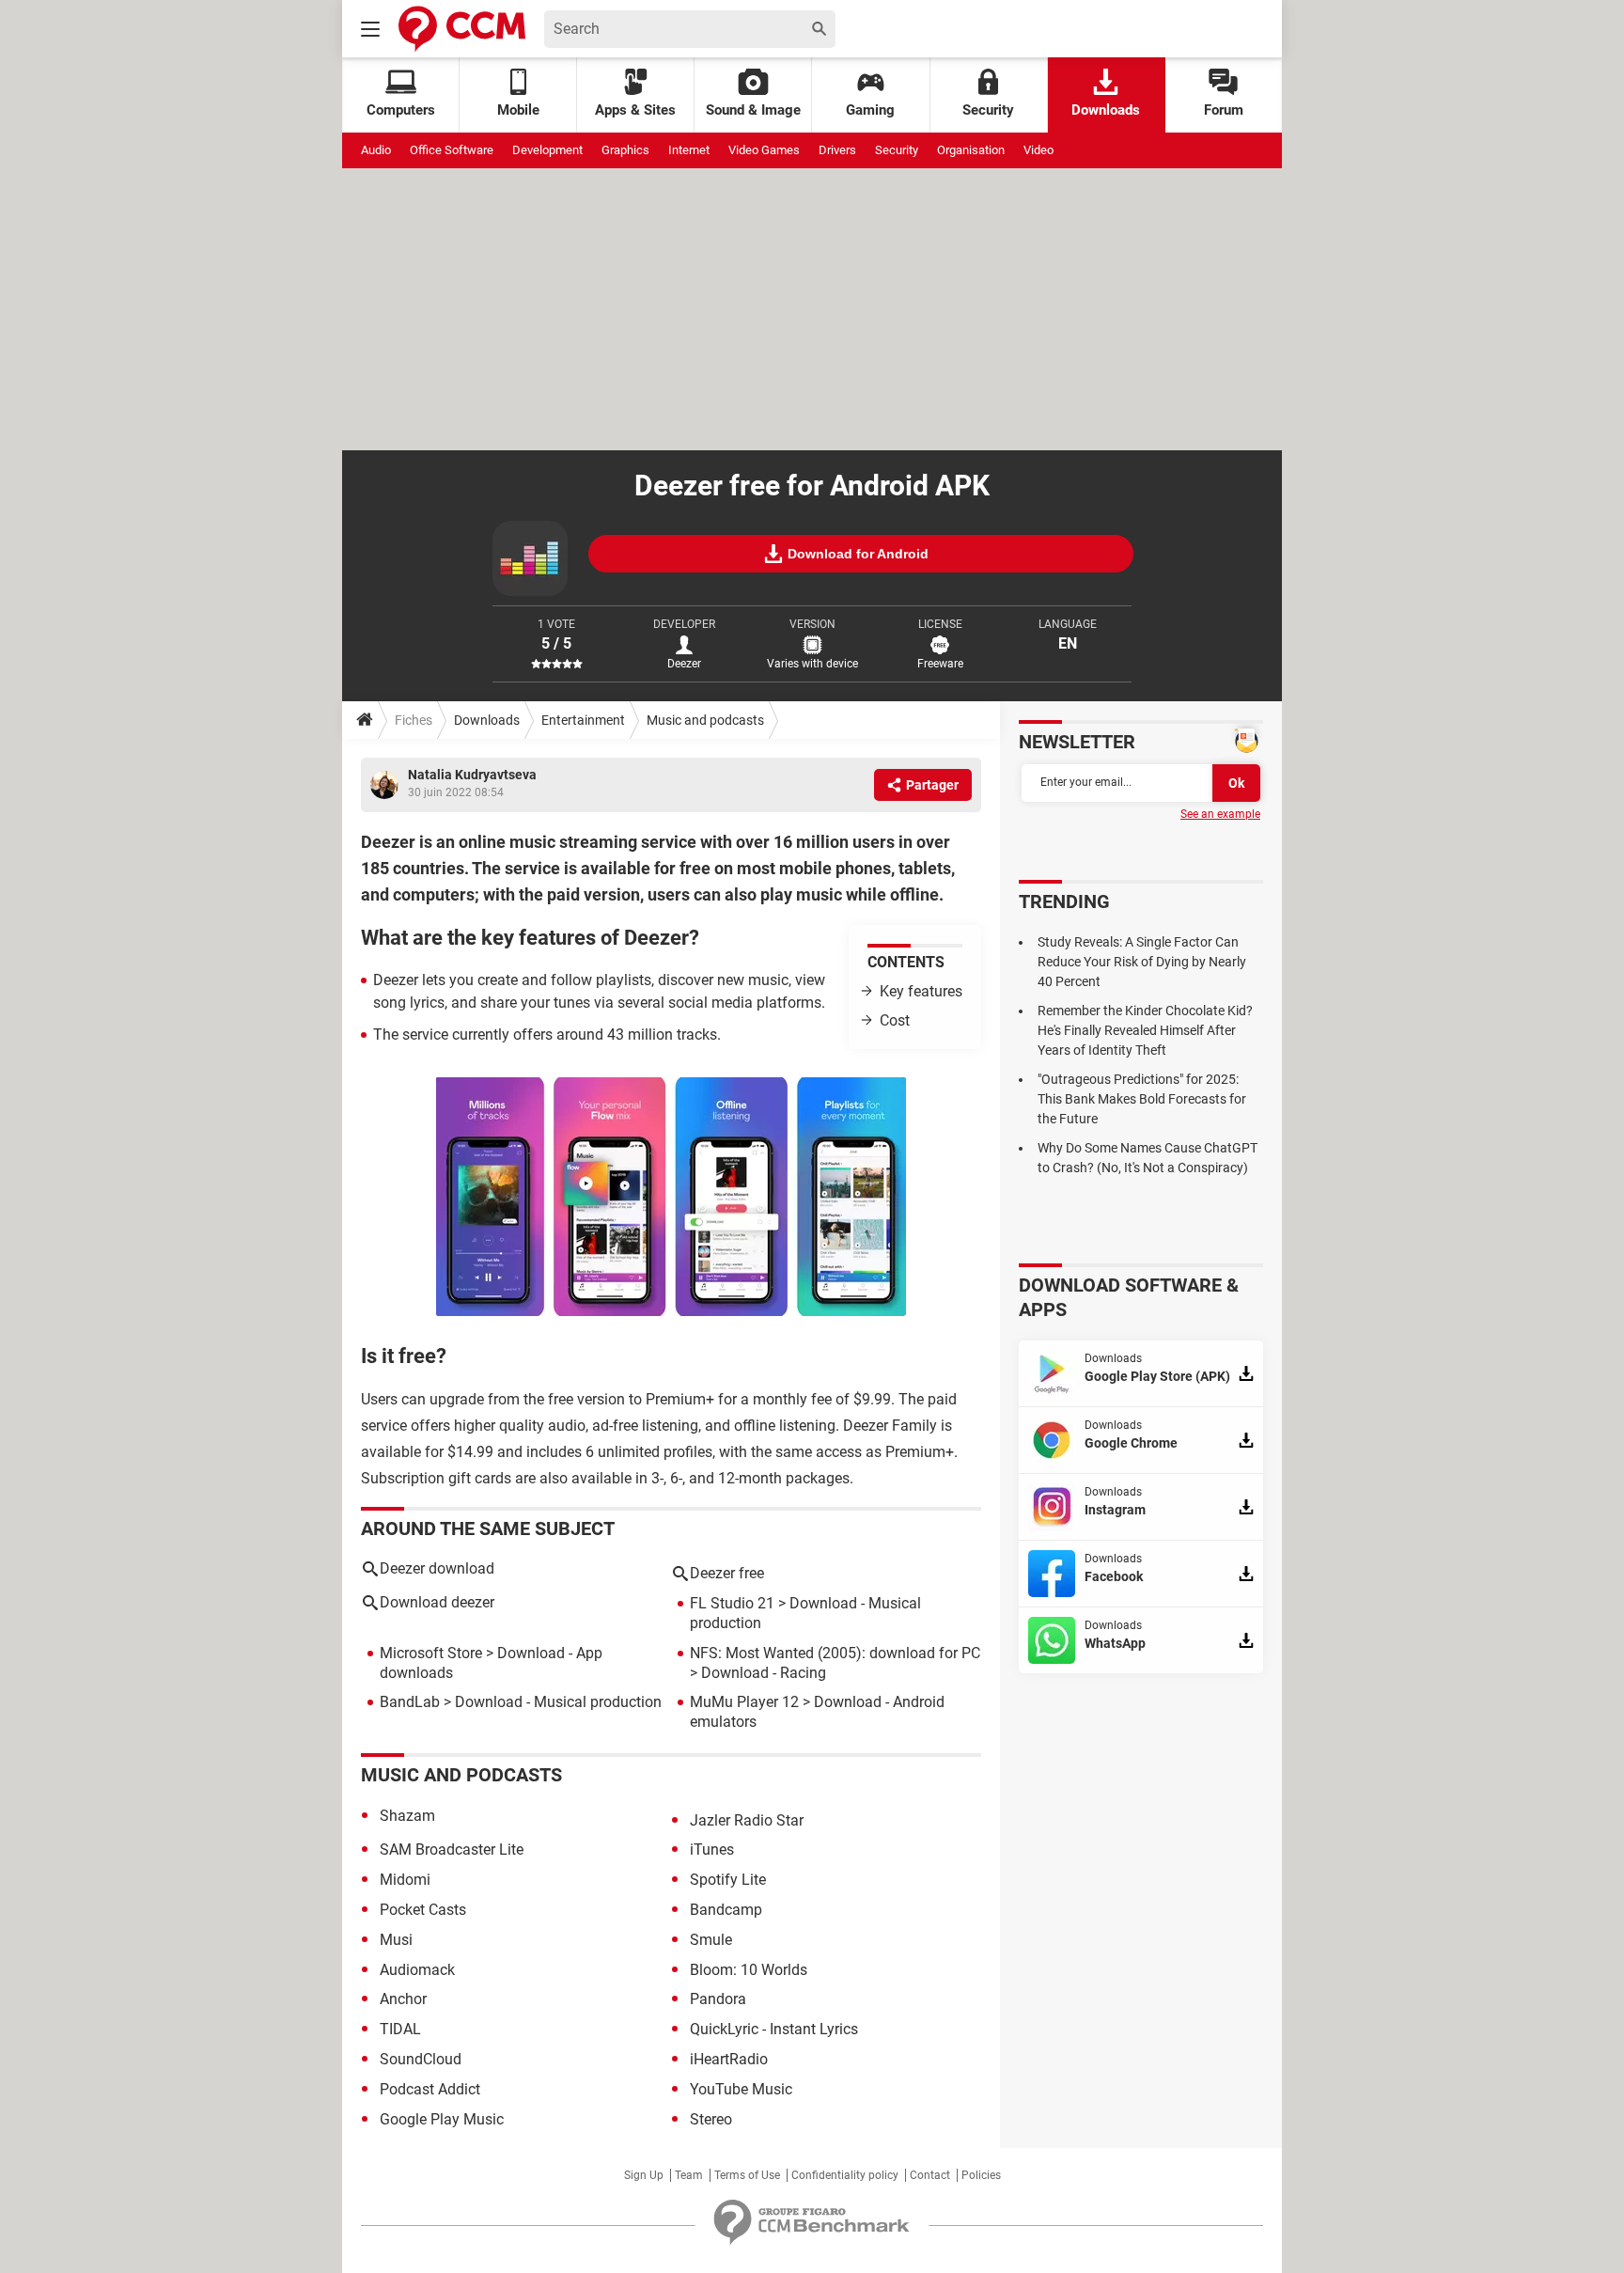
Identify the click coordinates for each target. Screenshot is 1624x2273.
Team (689, 2175)
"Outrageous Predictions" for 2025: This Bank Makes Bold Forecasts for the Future (1142, 1099)
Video (1038, 150)
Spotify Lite (728, 1880)
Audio (376, 150)
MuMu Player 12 (744, 1702)
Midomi (405, 1880)
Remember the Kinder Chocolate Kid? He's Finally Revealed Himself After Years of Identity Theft (1145, 1030)
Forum (1224, 110)
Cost (895, 1020)
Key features (921, 991)
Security (988, 110)
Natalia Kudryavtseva (472, 775)
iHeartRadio (729, 2059)
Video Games (764, 150)
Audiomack (417, 1970)
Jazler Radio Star (747, 1820)
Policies (981, 2175)
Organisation (971, 150)
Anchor (403, 1999)
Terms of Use (747, 2175)
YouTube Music (741, 2089)
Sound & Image (753, 110)
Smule (711, 1940)
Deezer (684, 664)
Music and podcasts (705, 720)
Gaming (870, 110)
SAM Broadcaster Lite (452, 1850)
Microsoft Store (431, 1653)
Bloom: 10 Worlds (749, 1970)
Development (547, 150)
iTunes (712, 1850)
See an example (1220, 814)
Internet (689, 150)
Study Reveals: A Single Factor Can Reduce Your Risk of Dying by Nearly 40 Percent (1142, 962)
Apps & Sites (635, 110)
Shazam (407, 1816)
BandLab (410, 1702)
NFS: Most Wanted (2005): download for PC (835, 1653)
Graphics (625, 150)
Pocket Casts (423, 1910)
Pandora (718, 1999)
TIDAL (400, 2029)
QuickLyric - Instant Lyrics (774, 2029)
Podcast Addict (430, 2089)
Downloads (1106, 110)
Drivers (837, 150)
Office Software (452, 150)
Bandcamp (726, 1910)
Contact (930, 2175)
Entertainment (583, 720)
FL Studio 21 (732, 1603)
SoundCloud (421, 2059)
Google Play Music (442, 2119)
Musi (396, 1940)
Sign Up (644, 2175)
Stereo (711, 2119)
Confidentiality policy (845, 2175)
